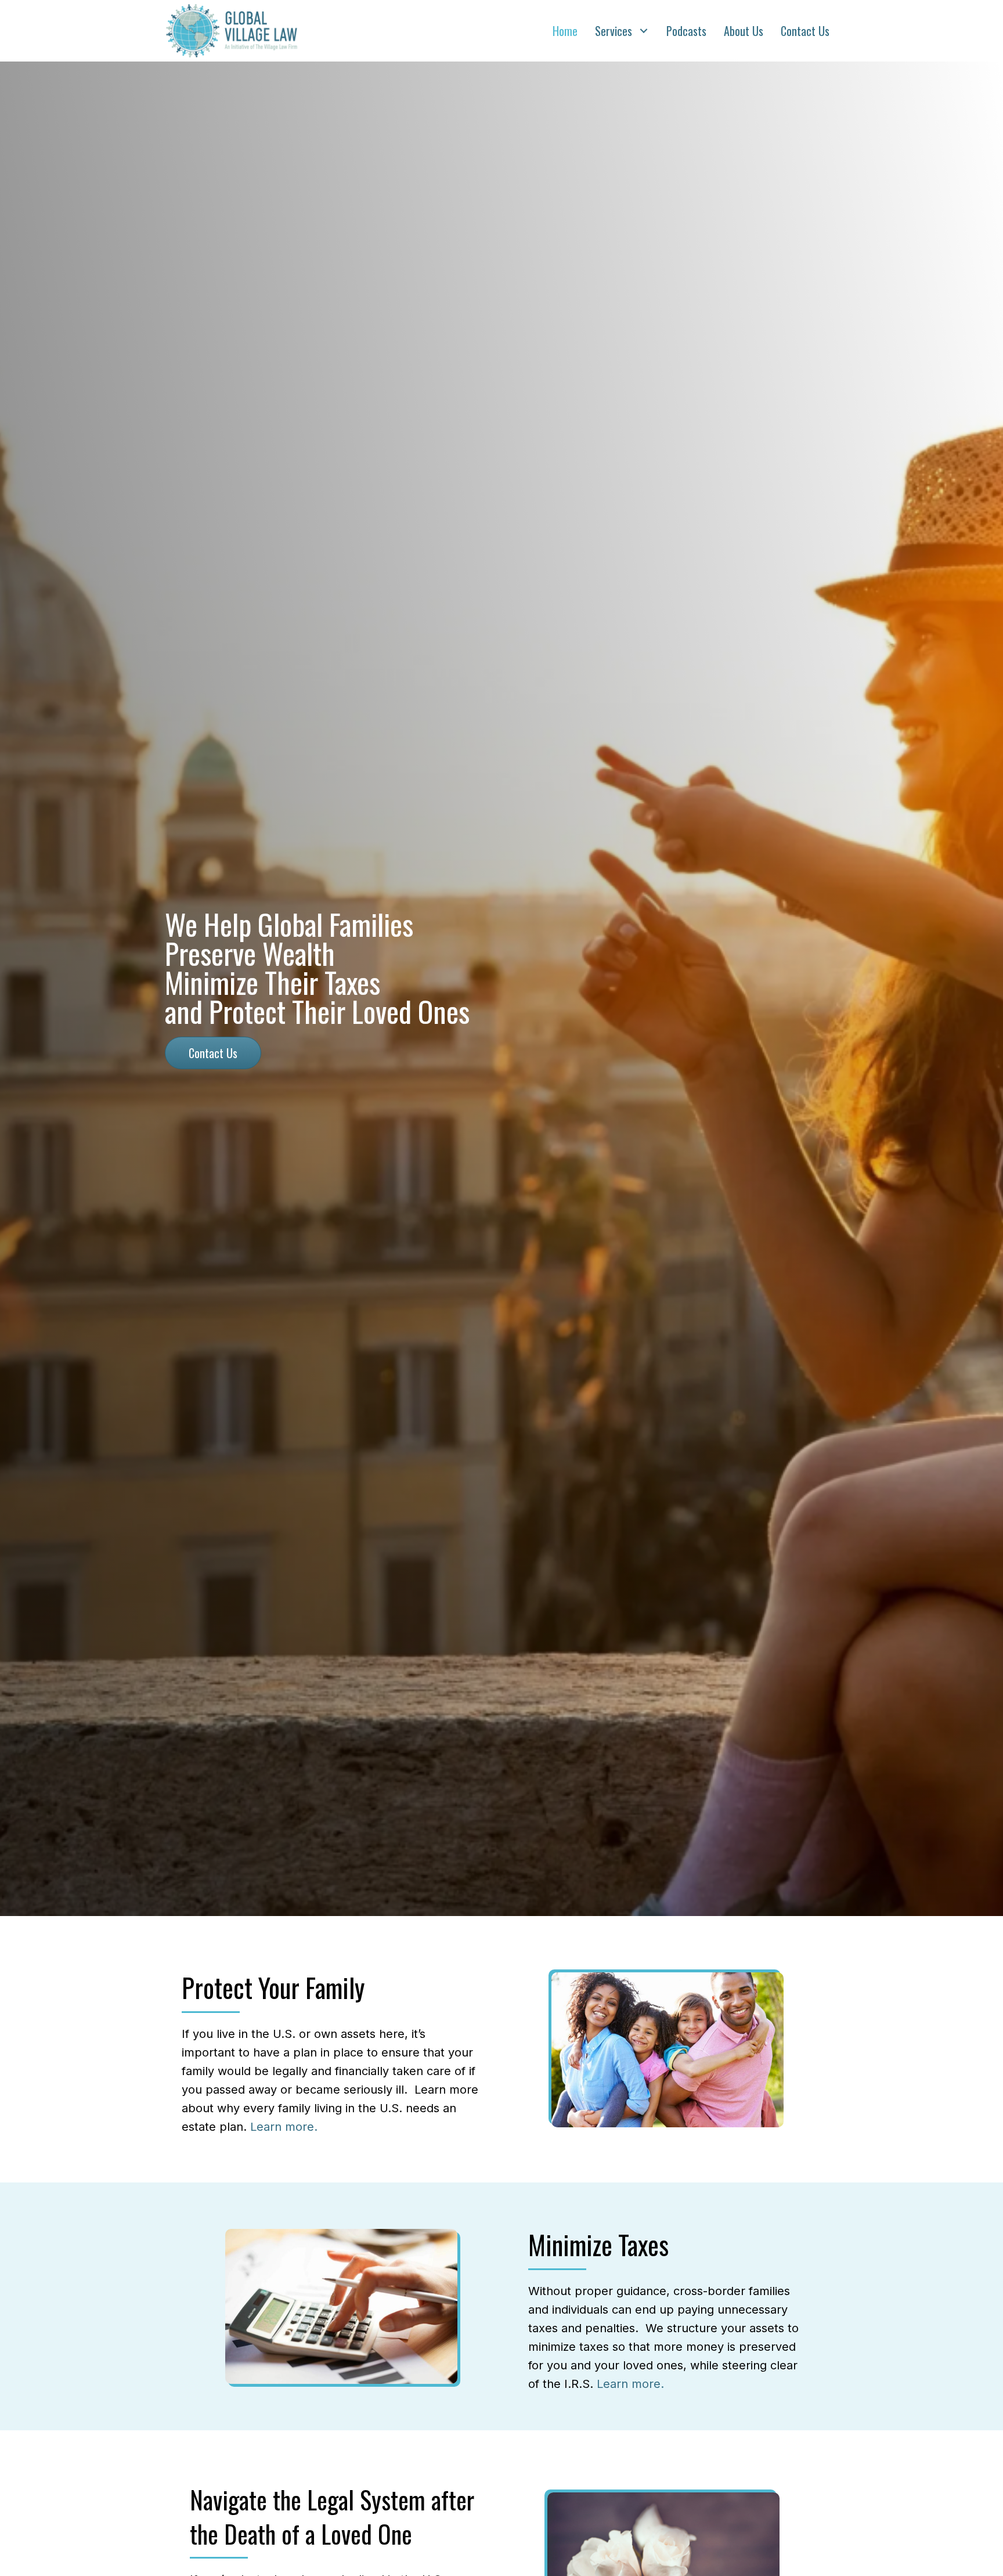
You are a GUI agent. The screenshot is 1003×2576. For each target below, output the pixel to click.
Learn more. (284, 2127)
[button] (213, 1053)
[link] (565, 31)
